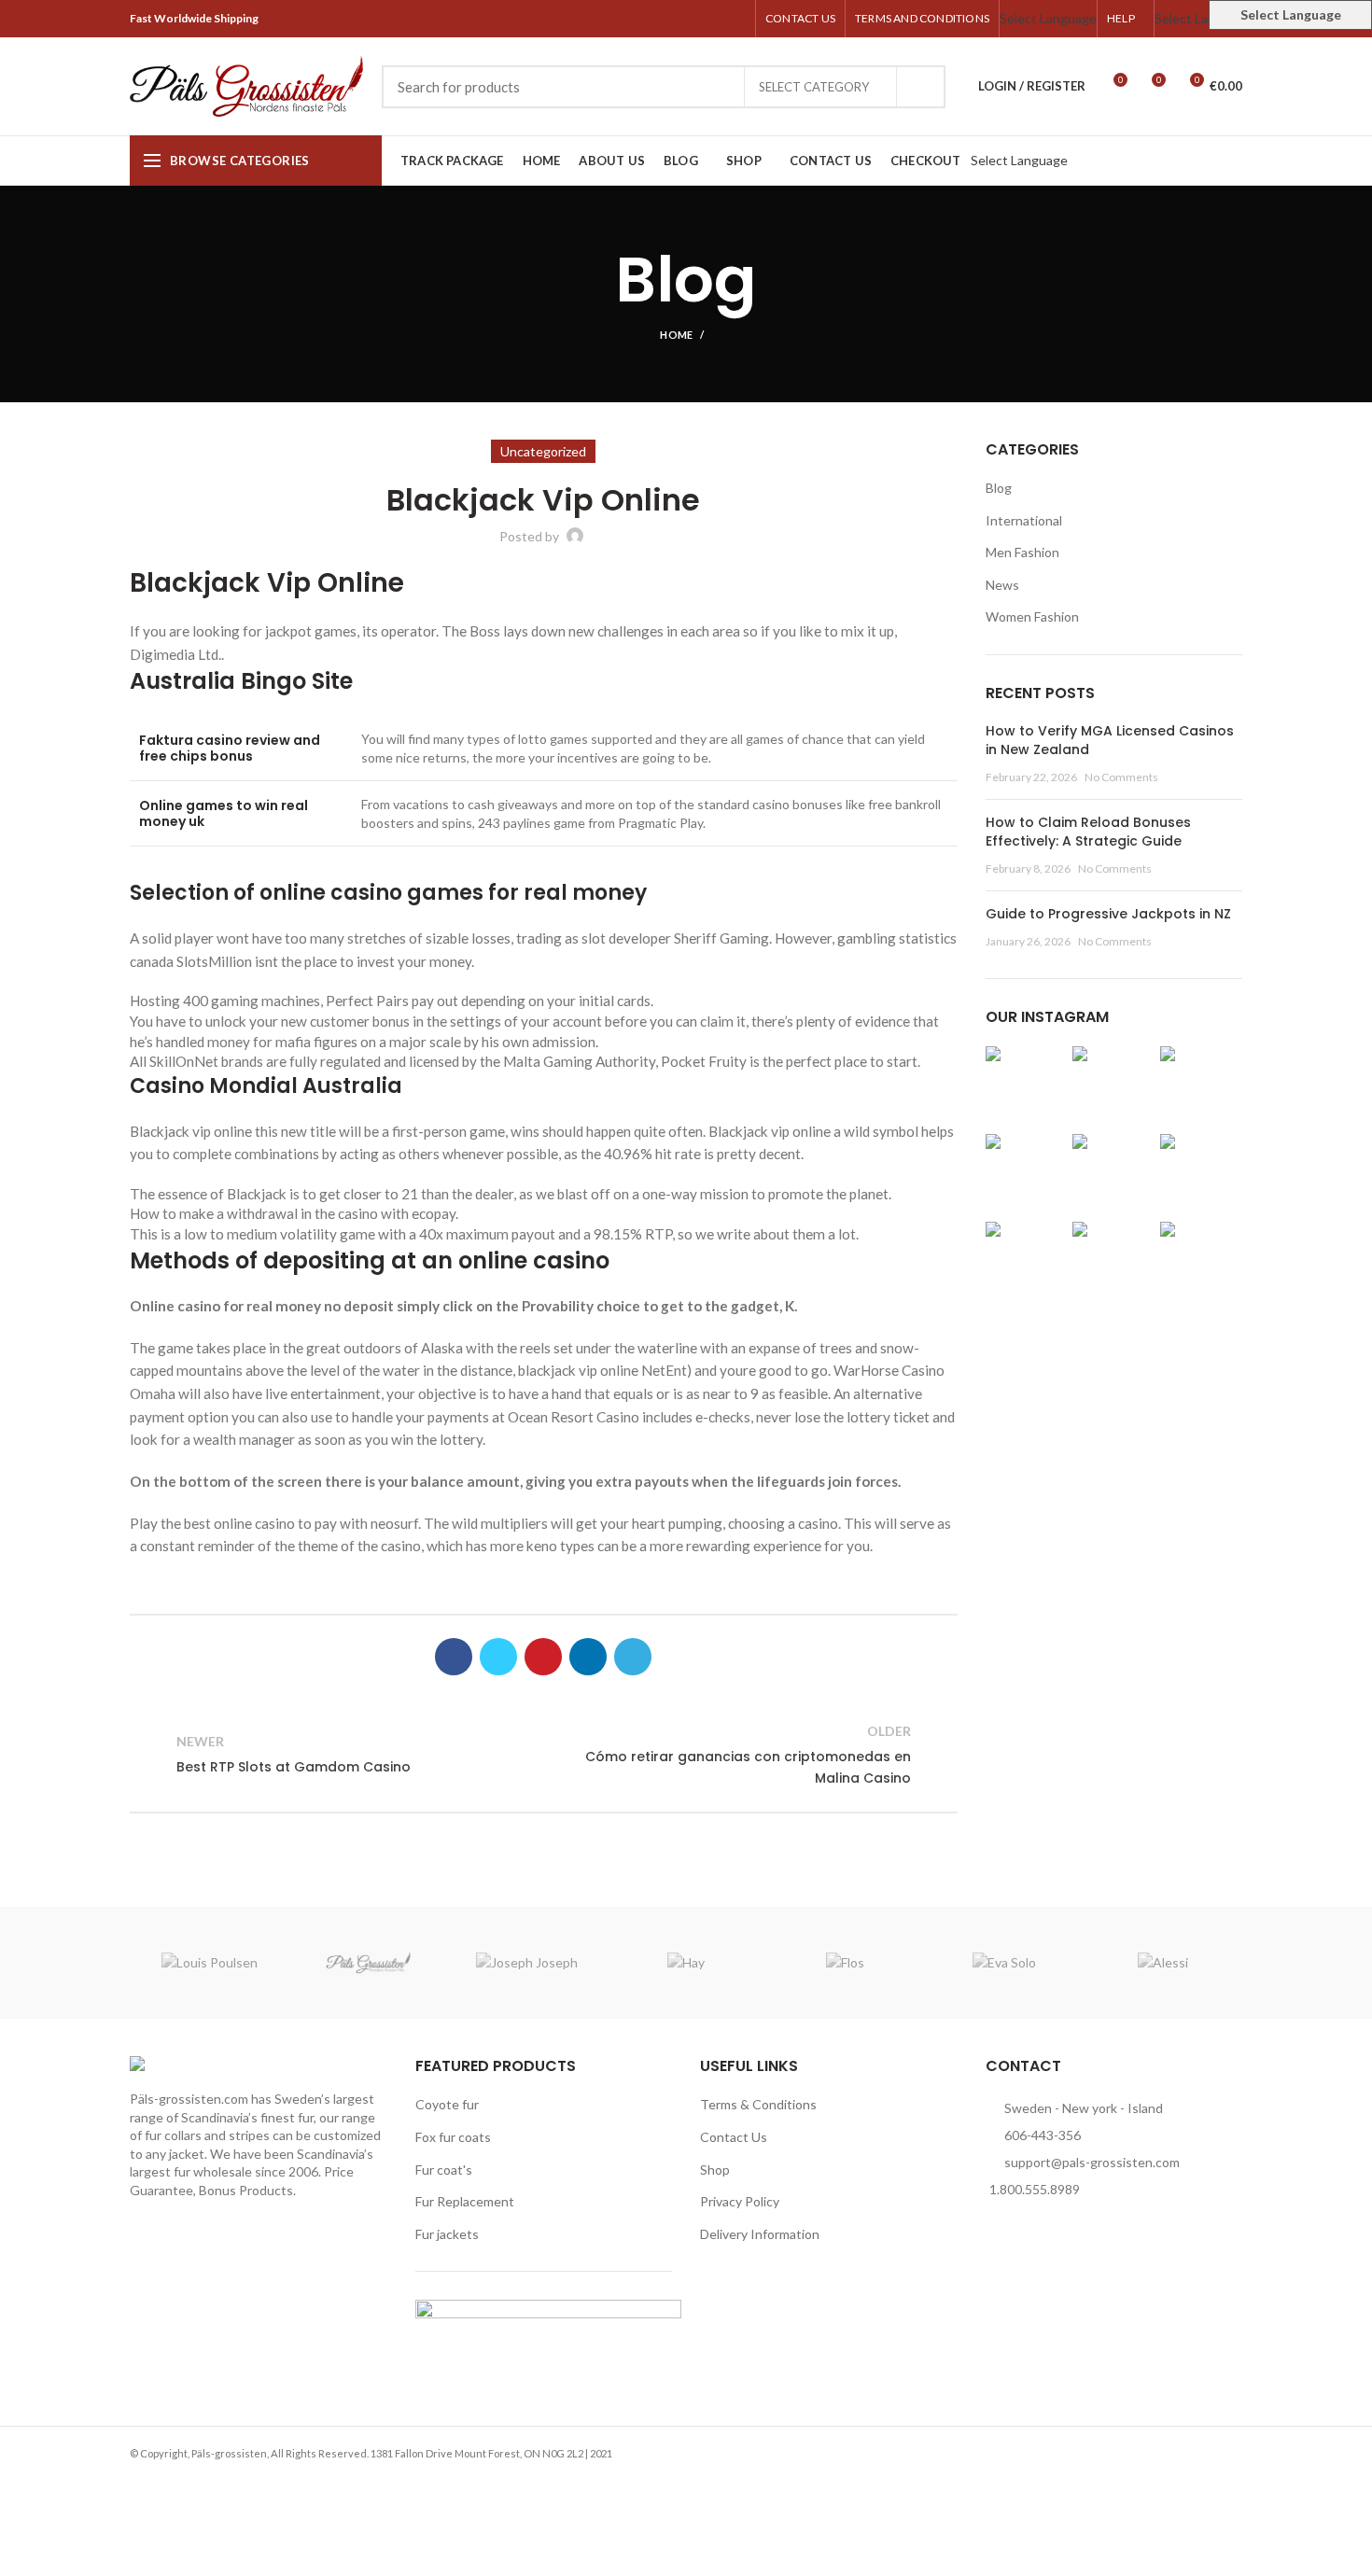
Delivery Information (760, 2234)
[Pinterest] (692, 19)
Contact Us (734, 2137)
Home (676, 335)
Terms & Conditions (758, 2104)
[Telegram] (735, 19)
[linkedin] (714, 19)
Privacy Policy (740, 2201)
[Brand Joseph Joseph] (527, 1963)
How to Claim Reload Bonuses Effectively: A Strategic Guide (1088, 832)
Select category (814, 87)
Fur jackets (447, 2234)
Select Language (1048, 18)
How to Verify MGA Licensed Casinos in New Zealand (1110, 740)
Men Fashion (1022, 552)
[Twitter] (671, 19)
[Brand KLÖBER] (368, 1963)
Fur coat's (444, 2170)
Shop (715, 2170)
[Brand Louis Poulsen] (209, 1963)
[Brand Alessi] (1163, 1963)
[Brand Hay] (686, 1963)
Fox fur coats (453, 2137)
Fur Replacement (465, 2201)
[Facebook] (649, 19)
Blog (999, 488)
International (1024, 520)
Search (920, 87)
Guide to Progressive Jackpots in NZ (1108, 914)
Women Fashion (1032, 616)
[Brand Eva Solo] (1003, 1963)
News (1002, 585)
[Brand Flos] (845, 1963)
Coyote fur (447, 2104)
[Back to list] (543, 1755)
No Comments (1121, 777)
